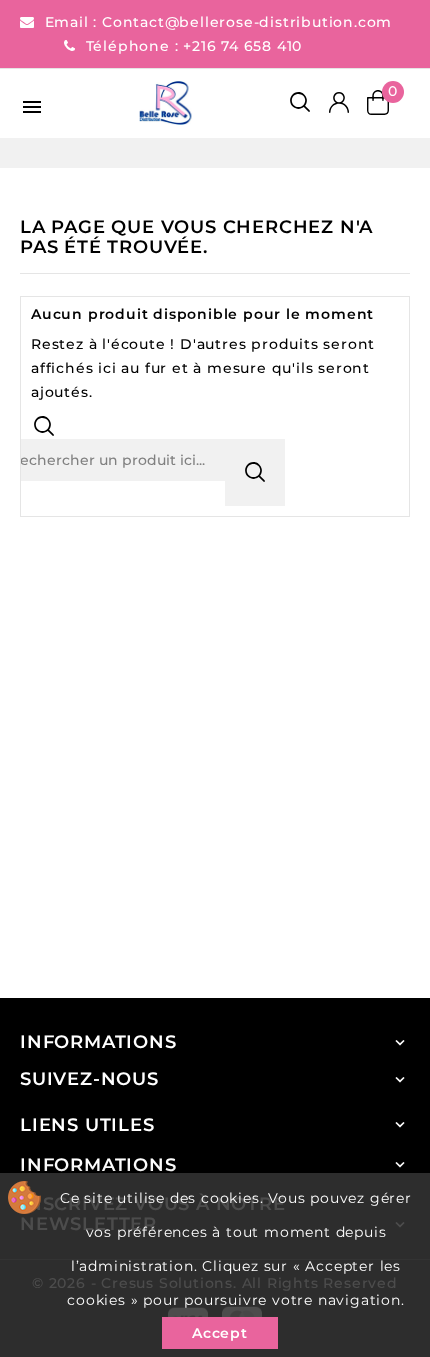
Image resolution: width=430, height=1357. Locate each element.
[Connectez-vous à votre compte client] (338, 103)
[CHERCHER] (255, 472)
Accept (220, 1333)
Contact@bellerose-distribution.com (247, 22)
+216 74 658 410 (242, 46)
